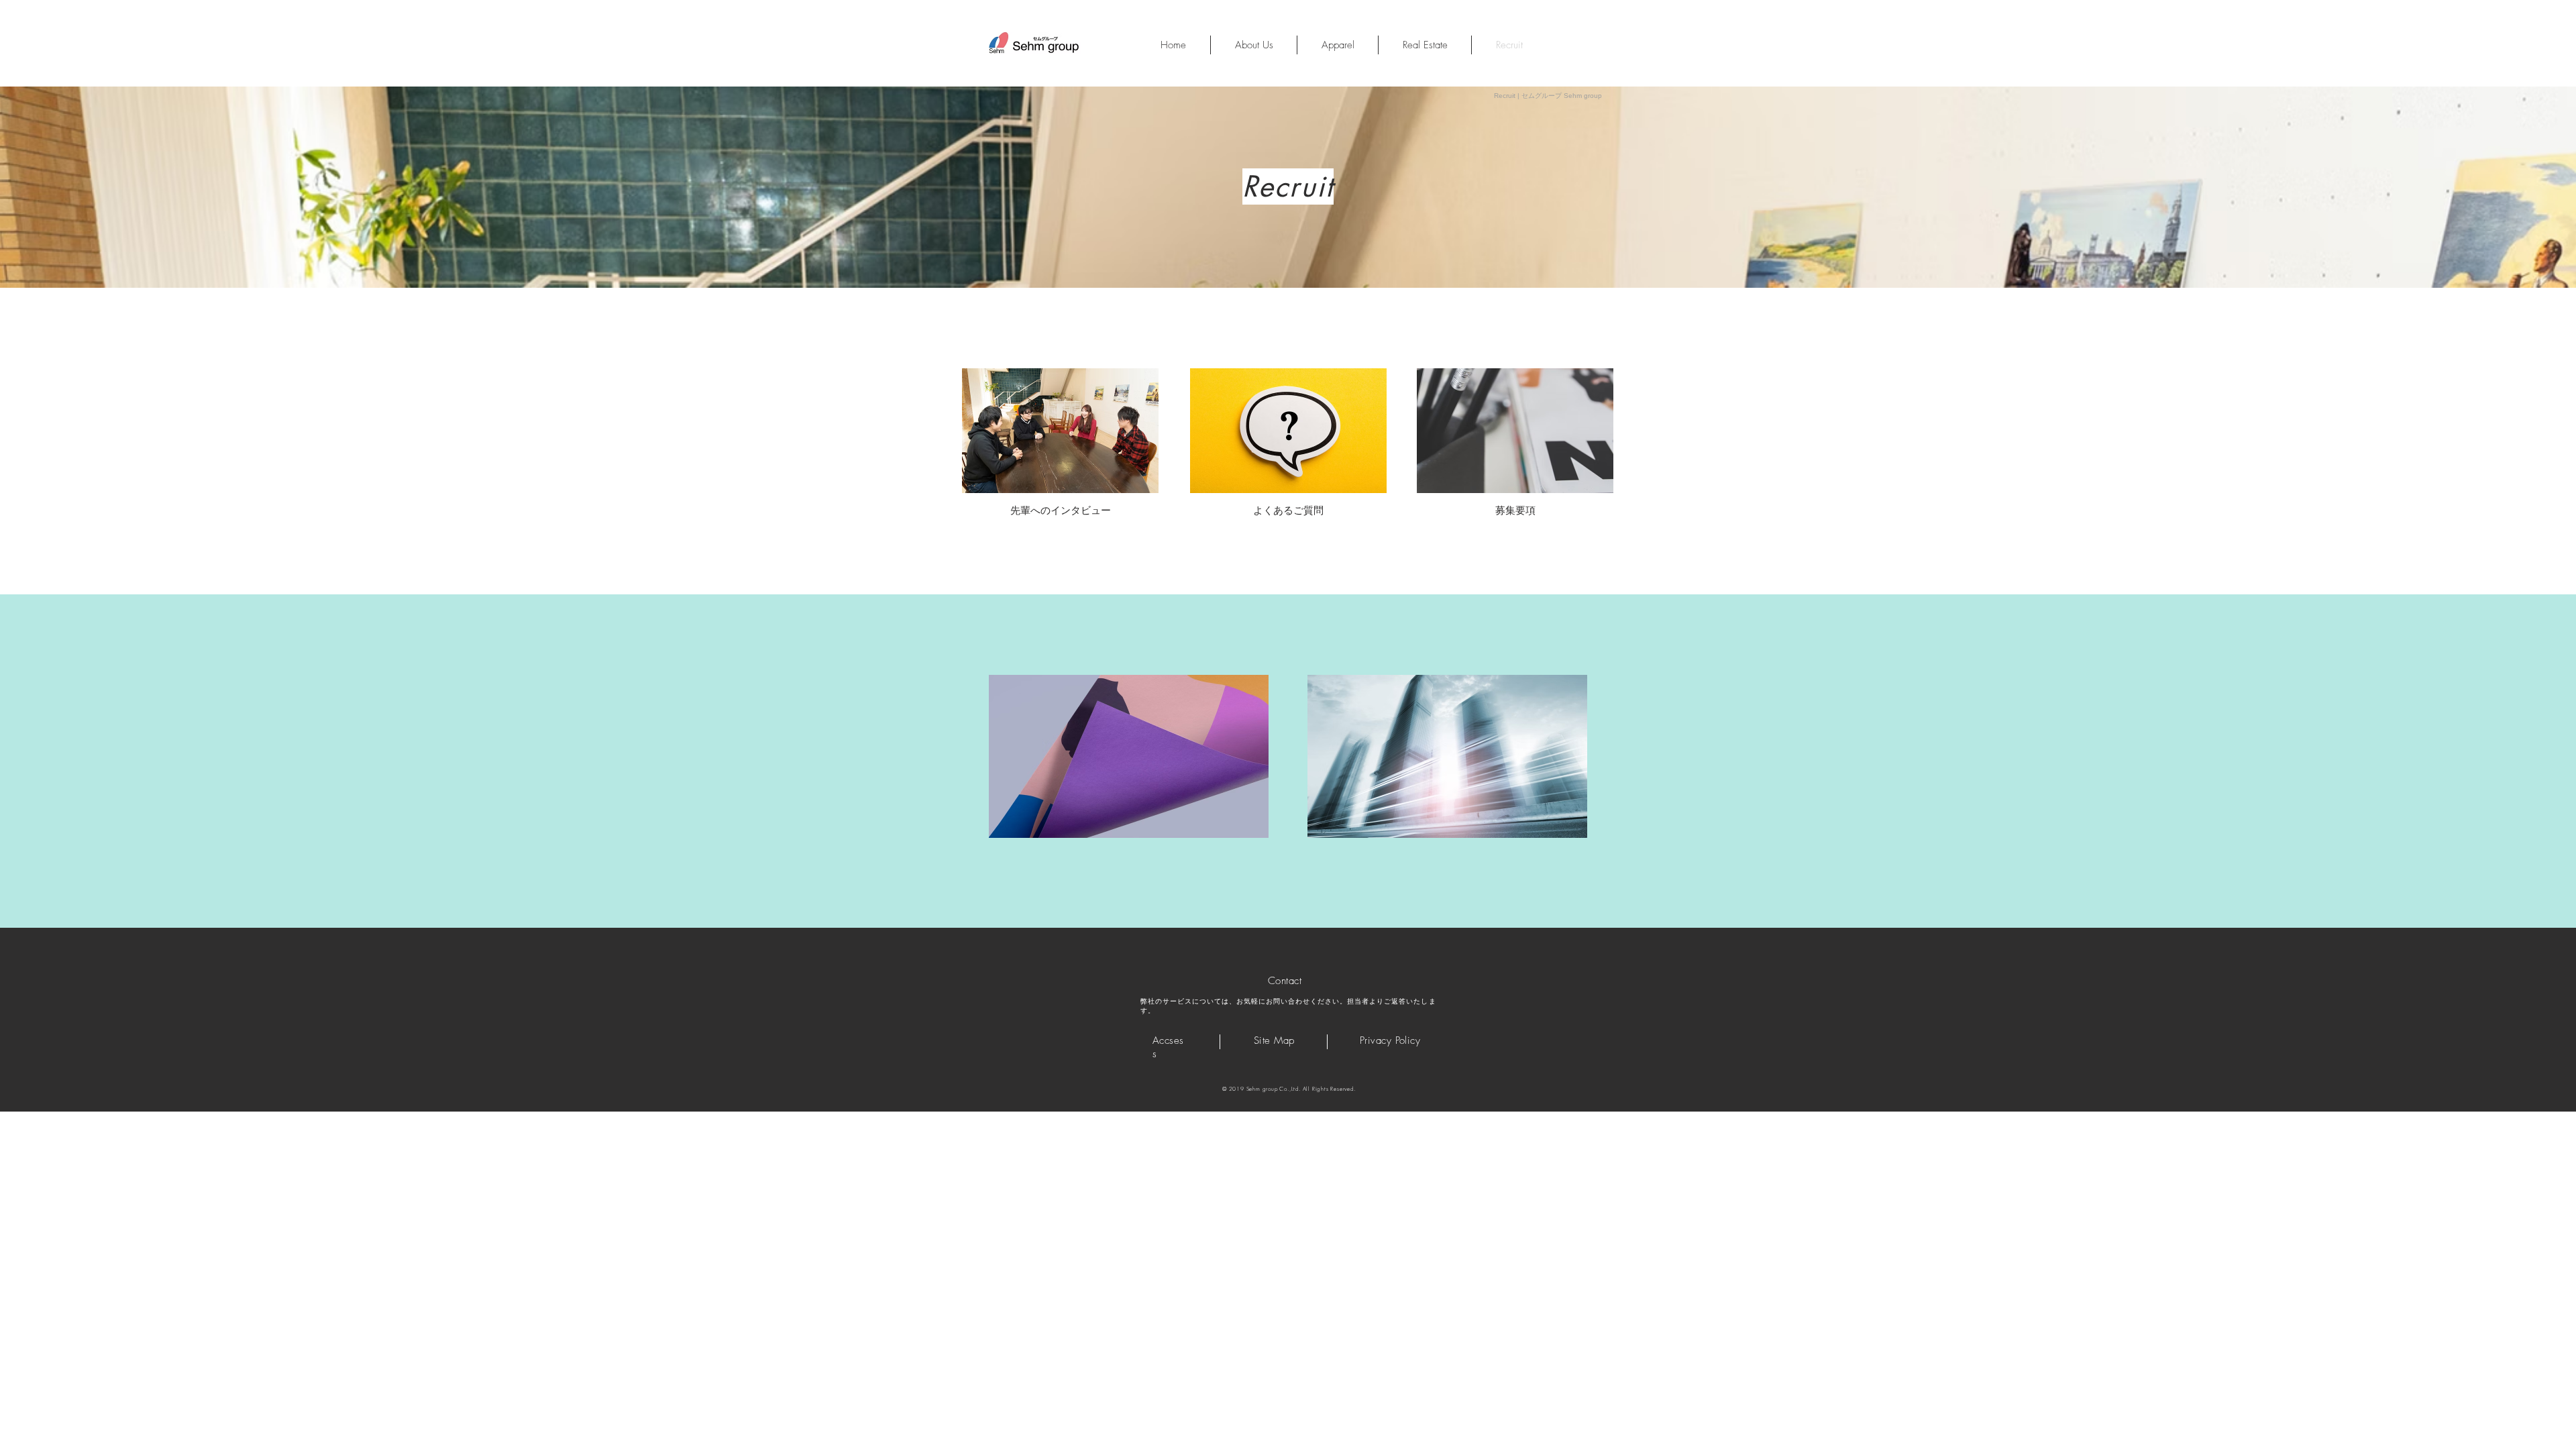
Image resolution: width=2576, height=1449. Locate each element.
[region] (1060, 431)
